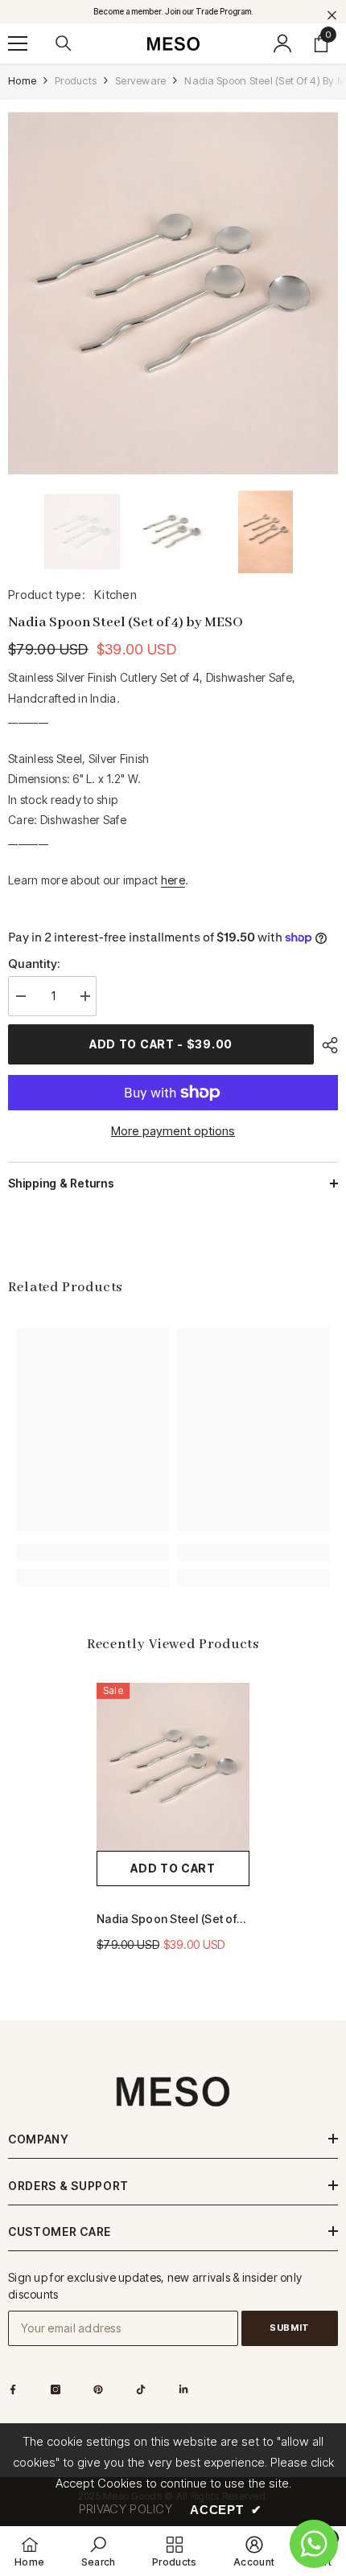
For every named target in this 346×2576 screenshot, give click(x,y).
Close (332, 16)
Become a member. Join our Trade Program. (173, 11)
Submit (289, 2328)
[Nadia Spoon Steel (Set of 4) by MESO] (173, 1767)
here (173, 880)
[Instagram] (56, 2389)
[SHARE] (326, 1045)
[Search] (64, 43)
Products (76, 80)
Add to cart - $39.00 (161, 1044)
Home (22, 80)
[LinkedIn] (183, 2389)
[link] (93, 1553)
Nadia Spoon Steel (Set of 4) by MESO (167, 1920)
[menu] (18, 43)
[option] (173, 293)
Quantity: (34, 964)
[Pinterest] (98, 2389)
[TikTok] (141, 2389)
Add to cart (173, 1868)
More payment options (173, 1131)
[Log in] (282, 43)
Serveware (140, 80)
